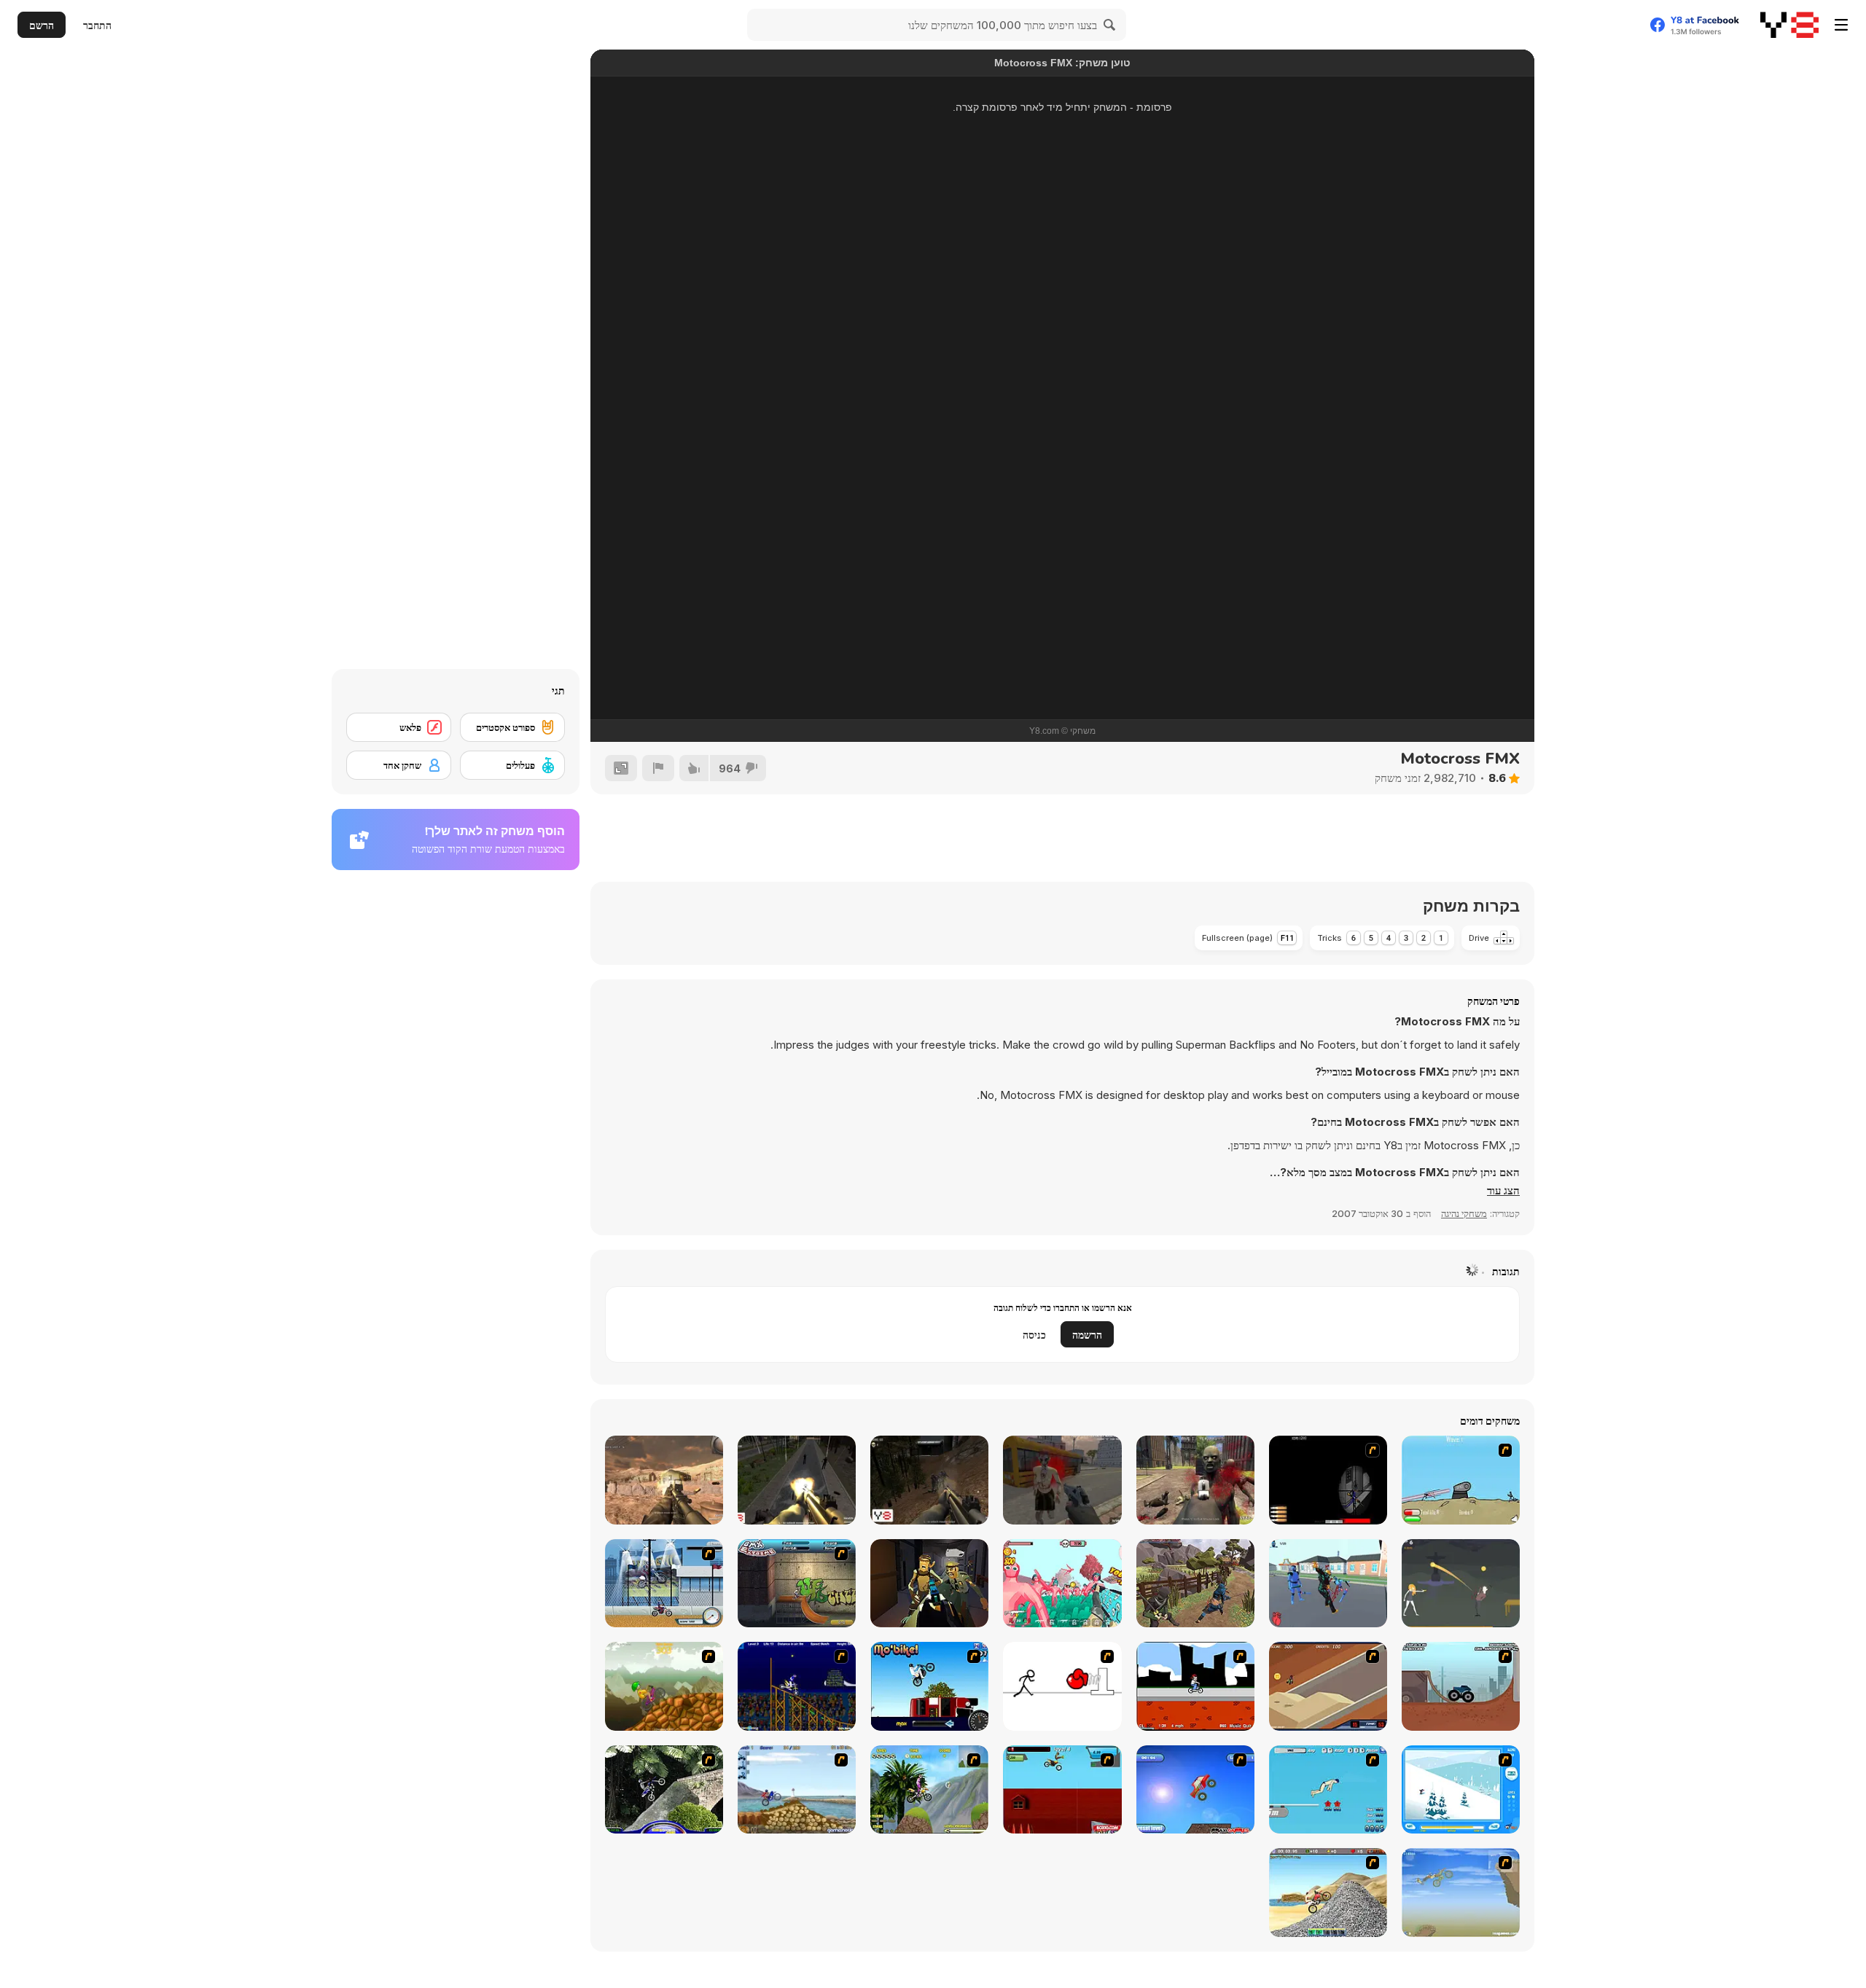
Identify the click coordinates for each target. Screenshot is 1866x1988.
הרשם (42, 25)
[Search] (1110, 25)
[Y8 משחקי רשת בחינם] (1789, 25)
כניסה (1034, 1335)
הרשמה (1087, 1335)
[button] (1503, 1191)
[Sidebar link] (1841, 25)
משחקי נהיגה (1464, 1213)
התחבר (97, 25)
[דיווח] (658, 768)
